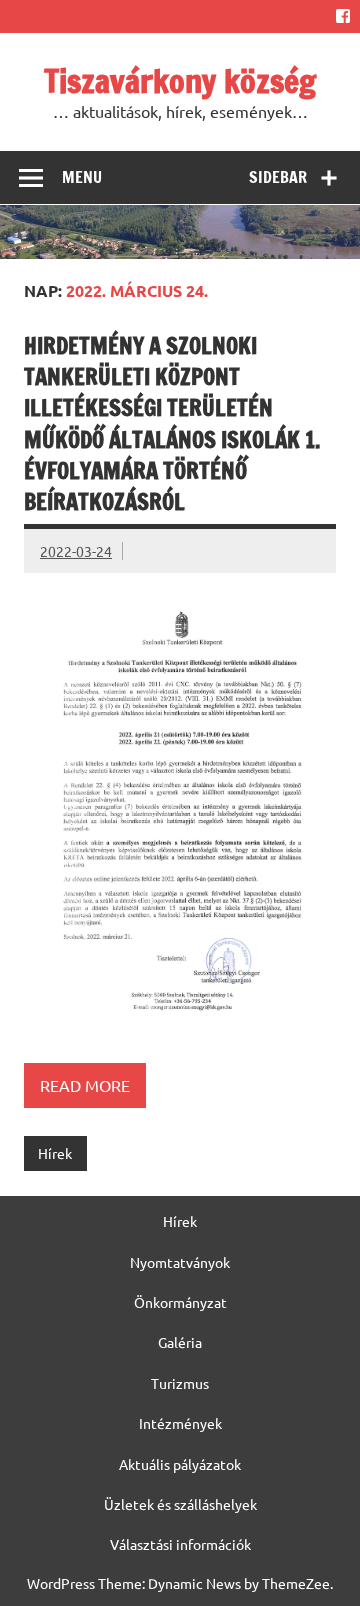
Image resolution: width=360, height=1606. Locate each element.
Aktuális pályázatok (180, 1464)
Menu (82, 177)
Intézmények (180, 1423)
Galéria (180, 1342)
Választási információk (180, 1544)
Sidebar (278, 177)
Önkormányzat (180, 1302)
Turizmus (180, 1383)
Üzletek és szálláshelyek (180, 1504)
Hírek (55, 1153)
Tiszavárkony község (180, 81)
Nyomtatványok (180, 1262)
